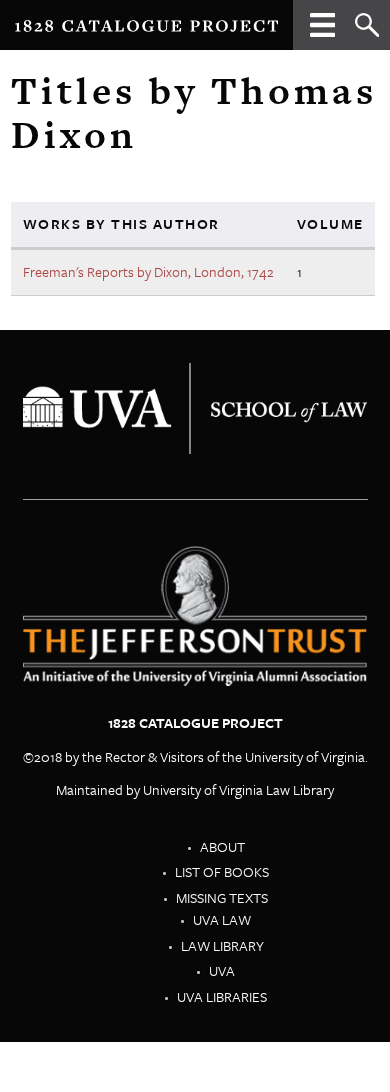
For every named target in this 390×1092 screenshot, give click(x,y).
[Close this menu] (322, 32)
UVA (222, 970)
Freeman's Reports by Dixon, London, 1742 (148, 271)
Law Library (222, 945)
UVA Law (222, 919)
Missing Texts (222, 897)
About (222, 846)
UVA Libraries (222, 996)
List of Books (222, 871)
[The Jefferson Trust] (195, 406)
